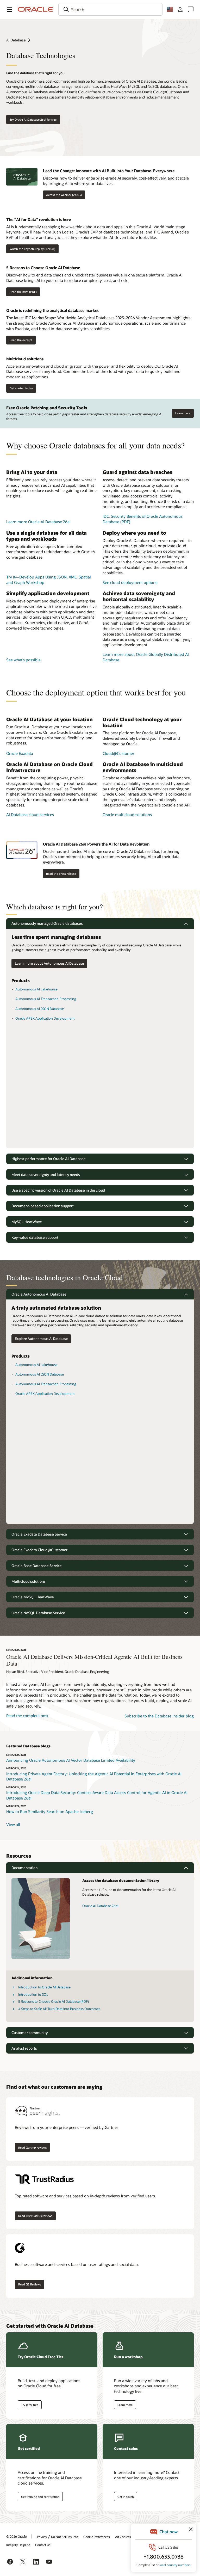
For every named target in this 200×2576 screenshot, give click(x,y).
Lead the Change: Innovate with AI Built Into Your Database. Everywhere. (109, 171)
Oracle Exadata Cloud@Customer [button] (39, 1550)
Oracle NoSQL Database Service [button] (38, 1613)
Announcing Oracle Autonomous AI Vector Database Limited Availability (71, 1760)
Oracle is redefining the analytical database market (52, 310)
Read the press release (61, 874)
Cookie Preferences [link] (97, 2537)
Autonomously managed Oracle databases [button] (47, 923)
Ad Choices (123, 2537)
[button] (9, 9)
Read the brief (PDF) (23, 292)
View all (13, 1825)
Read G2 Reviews (30, 2284)
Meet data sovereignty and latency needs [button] (46, 1175)
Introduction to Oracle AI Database (44, 1987)
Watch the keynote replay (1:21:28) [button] (32, 249)
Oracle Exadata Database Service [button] (39, 1534)
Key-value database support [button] (35, 1237)
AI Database (16, 40)
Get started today (21, 388)
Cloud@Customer (118, 753)
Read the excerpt (21, 340)
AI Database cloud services (30, 815)
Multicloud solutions (25, 359)
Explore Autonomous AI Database (41, 1339)
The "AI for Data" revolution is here (39, 219)
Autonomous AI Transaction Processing (46, 999)
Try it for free (30, 2405)
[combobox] (110, 9)
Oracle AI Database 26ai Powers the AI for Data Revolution (96, 844)
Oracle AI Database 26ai (100, 1906)
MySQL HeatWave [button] (27, 1222)
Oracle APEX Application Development (45, 1018)
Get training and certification (40, 2497)
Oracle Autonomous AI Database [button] (39, 1294)
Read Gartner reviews (32, 2147)
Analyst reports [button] (24, 2048)
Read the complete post (27, 1716)
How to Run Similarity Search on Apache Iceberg (50, 1811)
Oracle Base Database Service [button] (37, 1566)
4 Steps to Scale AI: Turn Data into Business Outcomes (59, 2009)
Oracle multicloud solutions (127, 815)
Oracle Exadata (20, 753)
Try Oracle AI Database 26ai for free (33, 119)
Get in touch (126, 2497)
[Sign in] (180, 9)
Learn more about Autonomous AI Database (49, 963)
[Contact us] (191, 9)
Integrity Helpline (18, 2545)
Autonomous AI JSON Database (40, 1009)
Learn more (183, 413)
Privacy (42, 2537)
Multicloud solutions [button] (29, 1581)
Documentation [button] (24, 1868)
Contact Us (43, 2545)
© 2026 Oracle (16, 2536)
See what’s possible (23, 660)
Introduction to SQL (33, 1994)
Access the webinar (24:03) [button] (64, 195)
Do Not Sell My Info (65, 2537)
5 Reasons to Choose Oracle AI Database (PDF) (54, 2001)
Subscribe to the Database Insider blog (159, 1716)
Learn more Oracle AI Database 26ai (38, 522)
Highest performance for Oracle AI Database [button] (49, 1159)
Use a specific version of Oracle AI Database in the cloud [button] (58, 1190)
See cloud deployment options (130, 582)
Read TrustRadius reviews (35, 2216)
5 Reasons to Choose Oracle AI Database (43, 268)
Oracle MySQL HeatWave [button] (33, 1597)
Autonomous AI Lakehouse (36, 989)
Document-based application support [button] (43, 1206)
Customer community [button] (30, 2033)
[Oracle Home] (35, 9)
